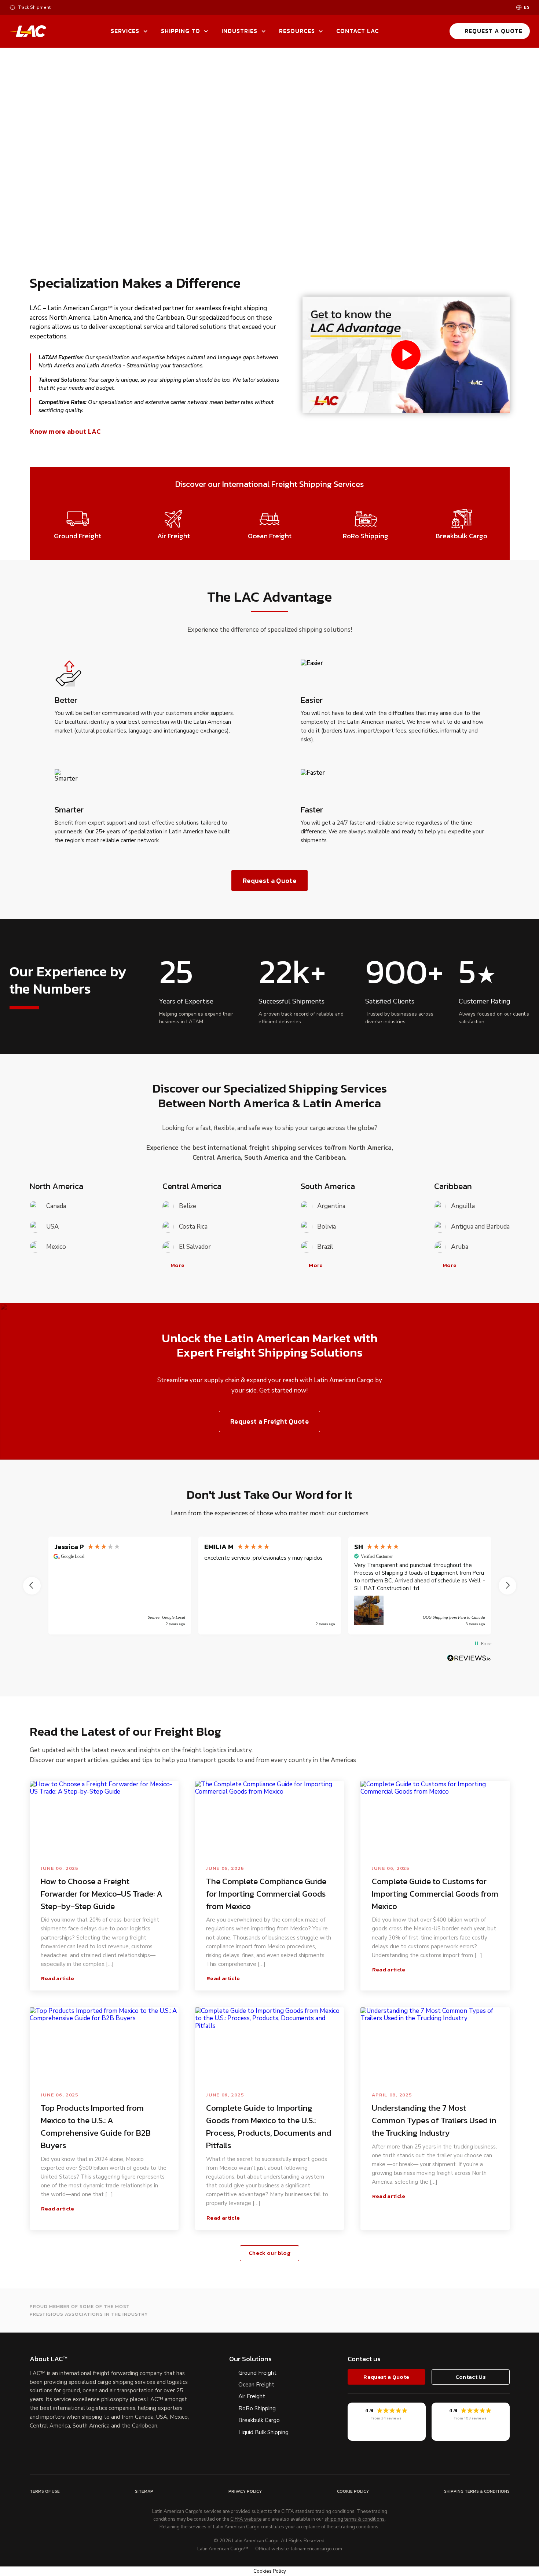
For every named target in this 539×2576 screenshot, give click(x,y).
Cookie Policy (353, 2491)
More (177, 1265)
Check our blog (269, 2253)
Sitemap (144, 2491)
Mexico (56, 1247)
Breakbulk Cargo (259, 2420)
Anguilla (463, 1206)
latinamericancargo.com (316, 2549)
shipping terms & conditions (355, 2520)
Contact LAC (357, 31)
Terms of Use (45, 2491)
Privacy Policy (245, 2491)
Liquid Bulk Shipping (263, 2432)
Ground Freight (257, 2373)
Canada (56, 1206)
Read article (58, 1978)
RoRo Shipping (257, 2408)
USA (52, 1227)
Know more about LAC (65, 432)
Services (125, 31)
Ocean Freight (256, 2385)
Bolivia (327, 1227)
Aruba (460, 1247)
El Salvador (195, 1247)
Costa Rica (193, 1227)
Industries (239, 31)
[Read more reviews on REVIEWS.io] (469, 1658)
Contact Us (471, 2377)
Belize (188, 1206)
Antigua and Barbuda (480, 1227)
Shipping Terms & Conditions (477, 2491)
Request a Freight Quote (269, 1421)
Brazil (325, 1247)
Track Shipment (34, 8)
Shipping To (181, 31)
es (527, 8)
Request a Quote (494, 31)
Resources (297, 31)
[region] (270, 1586)
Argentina (331, 1206)
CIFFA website (246, 2520)
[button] (32, 1586)
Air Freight (252, 2396)
